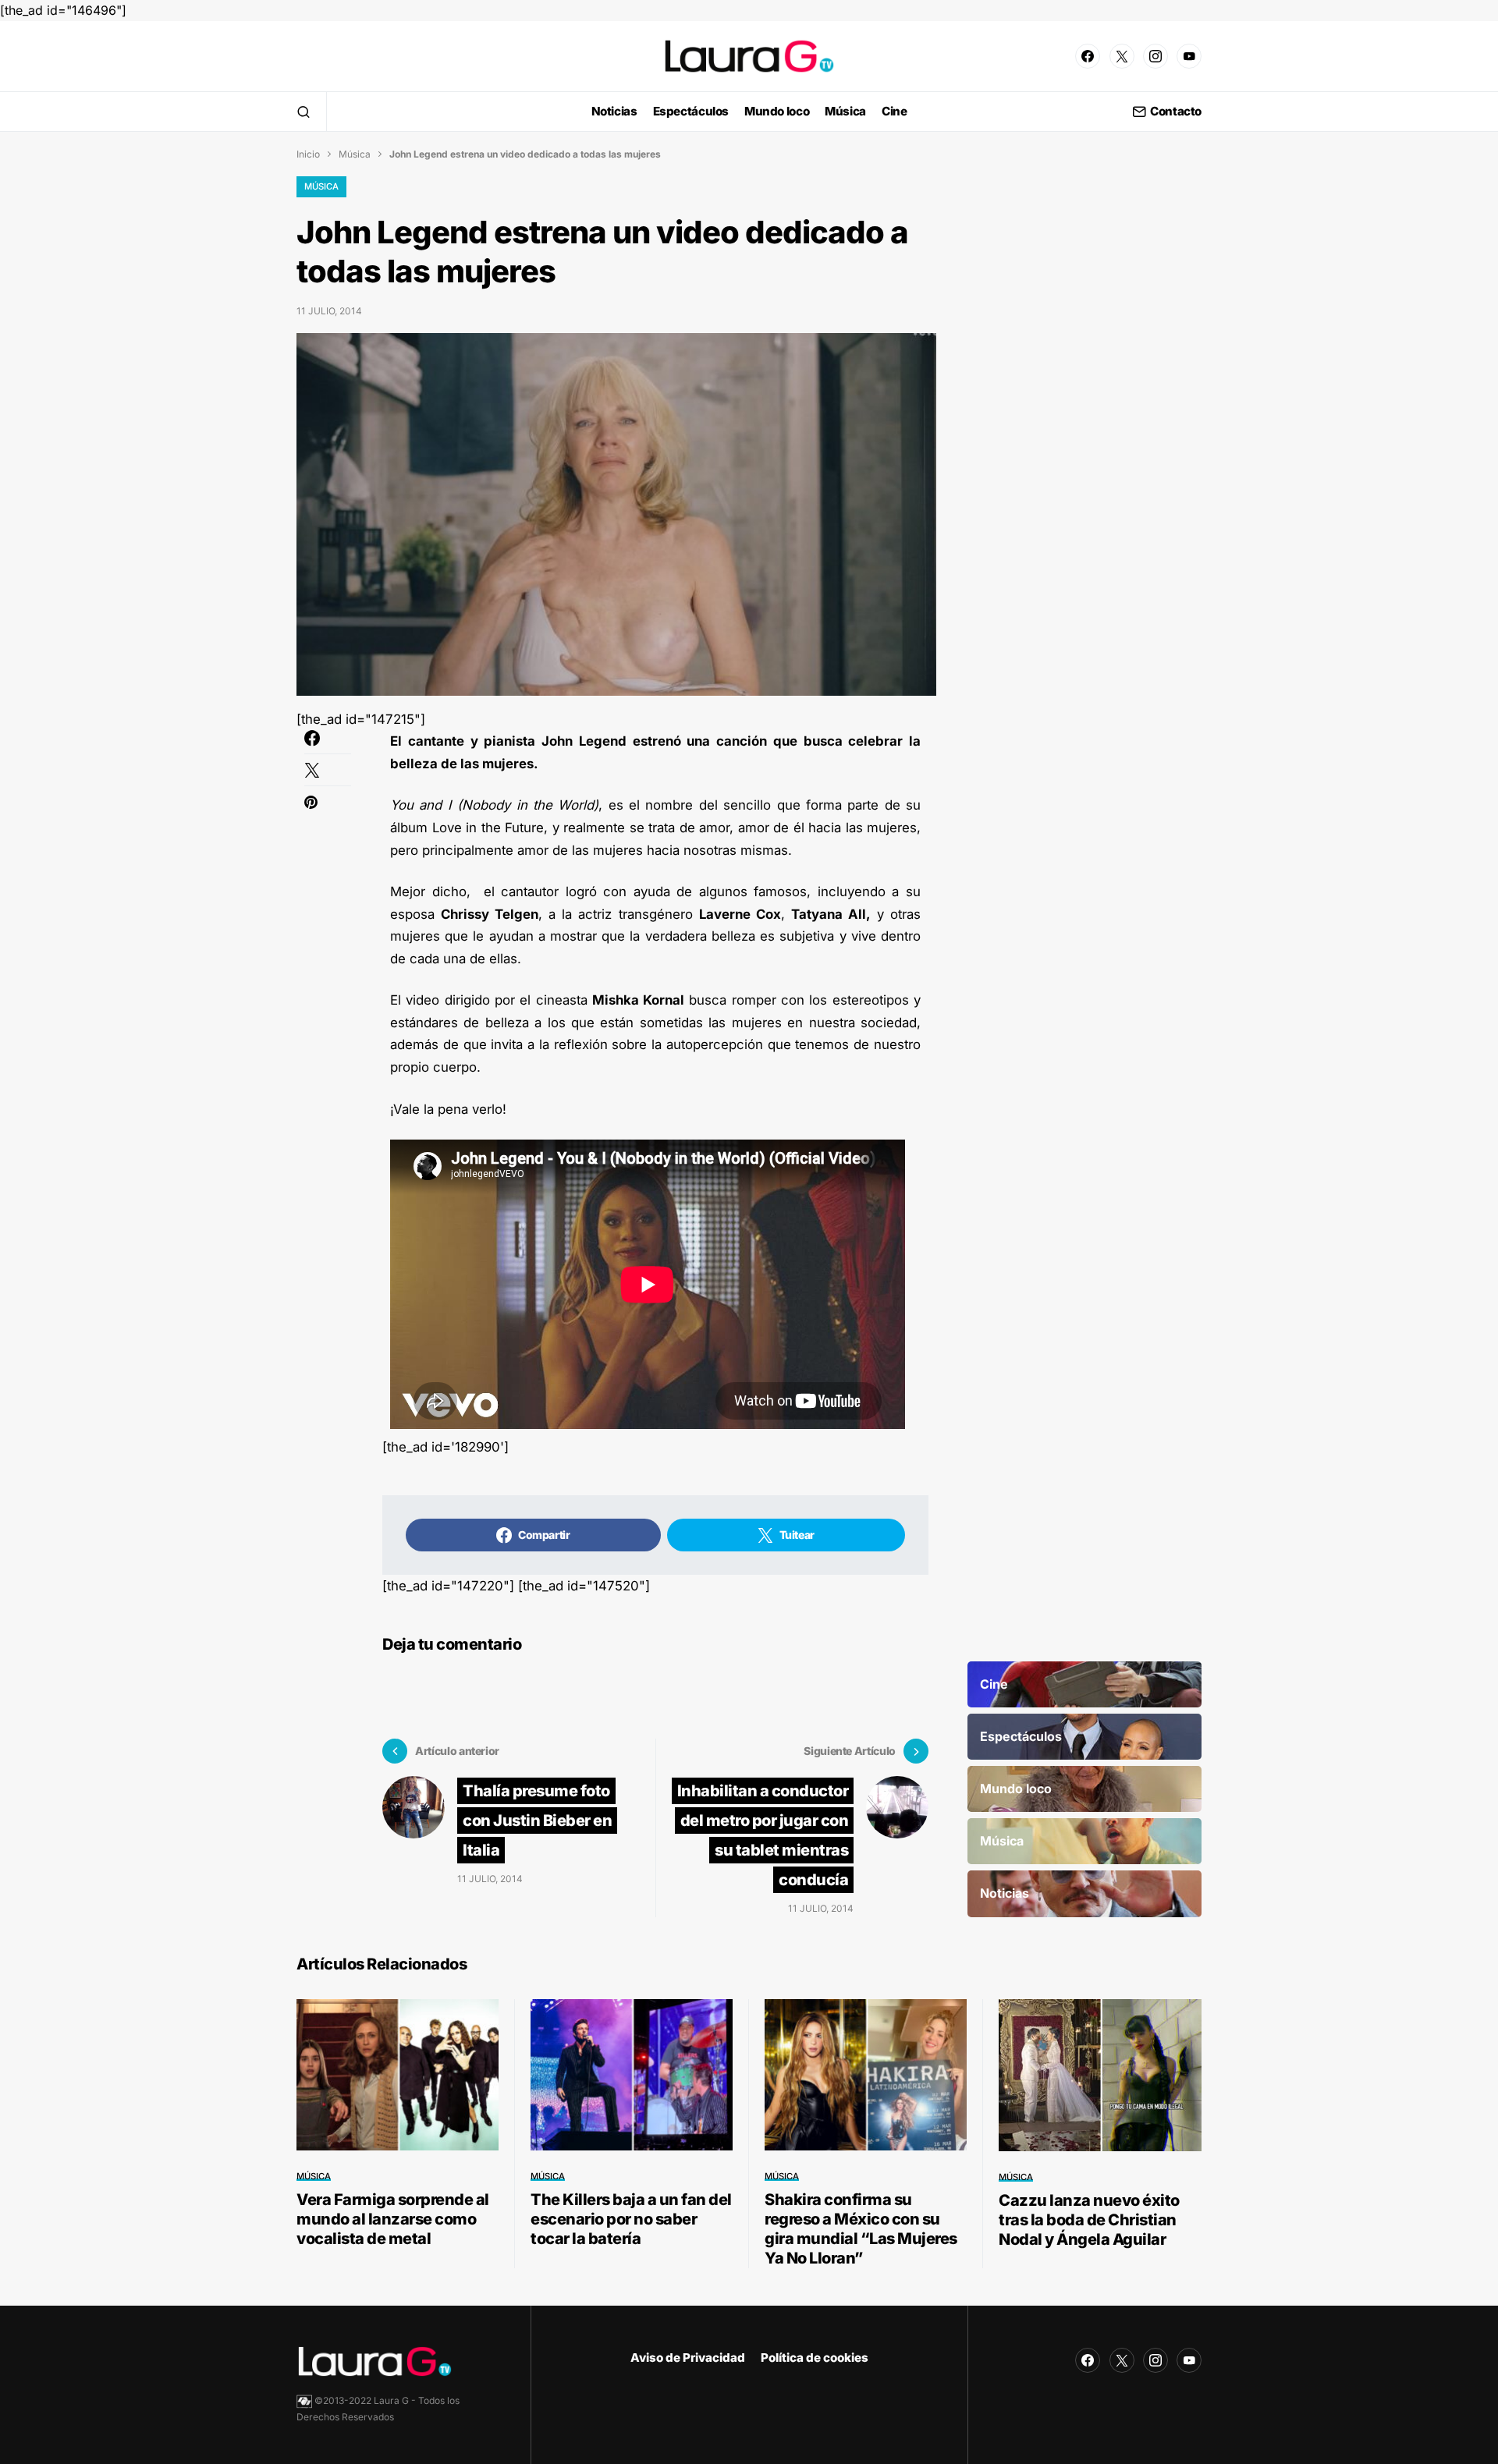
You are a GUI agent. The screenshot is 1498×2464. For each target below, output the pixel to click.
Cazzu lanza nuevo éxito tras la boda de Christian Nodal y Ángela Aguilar (1089, 2220)
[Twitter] (1122, 56)
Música (355, 154)
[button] (304, 112)
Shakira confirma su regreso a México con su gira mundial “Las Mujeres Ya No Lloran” (861, 2229)
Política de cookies (815, 2358)
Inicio (308, 154)
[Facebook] (1088, 56)
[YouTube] (1189, 56)
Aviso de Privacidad (688, 2358)
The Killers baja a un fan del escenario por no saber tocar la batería (631, 2219)
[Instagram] (1155, 56)
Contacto (1176, 112)
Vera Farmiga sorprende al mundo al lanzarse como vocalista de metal (393, 2219)
